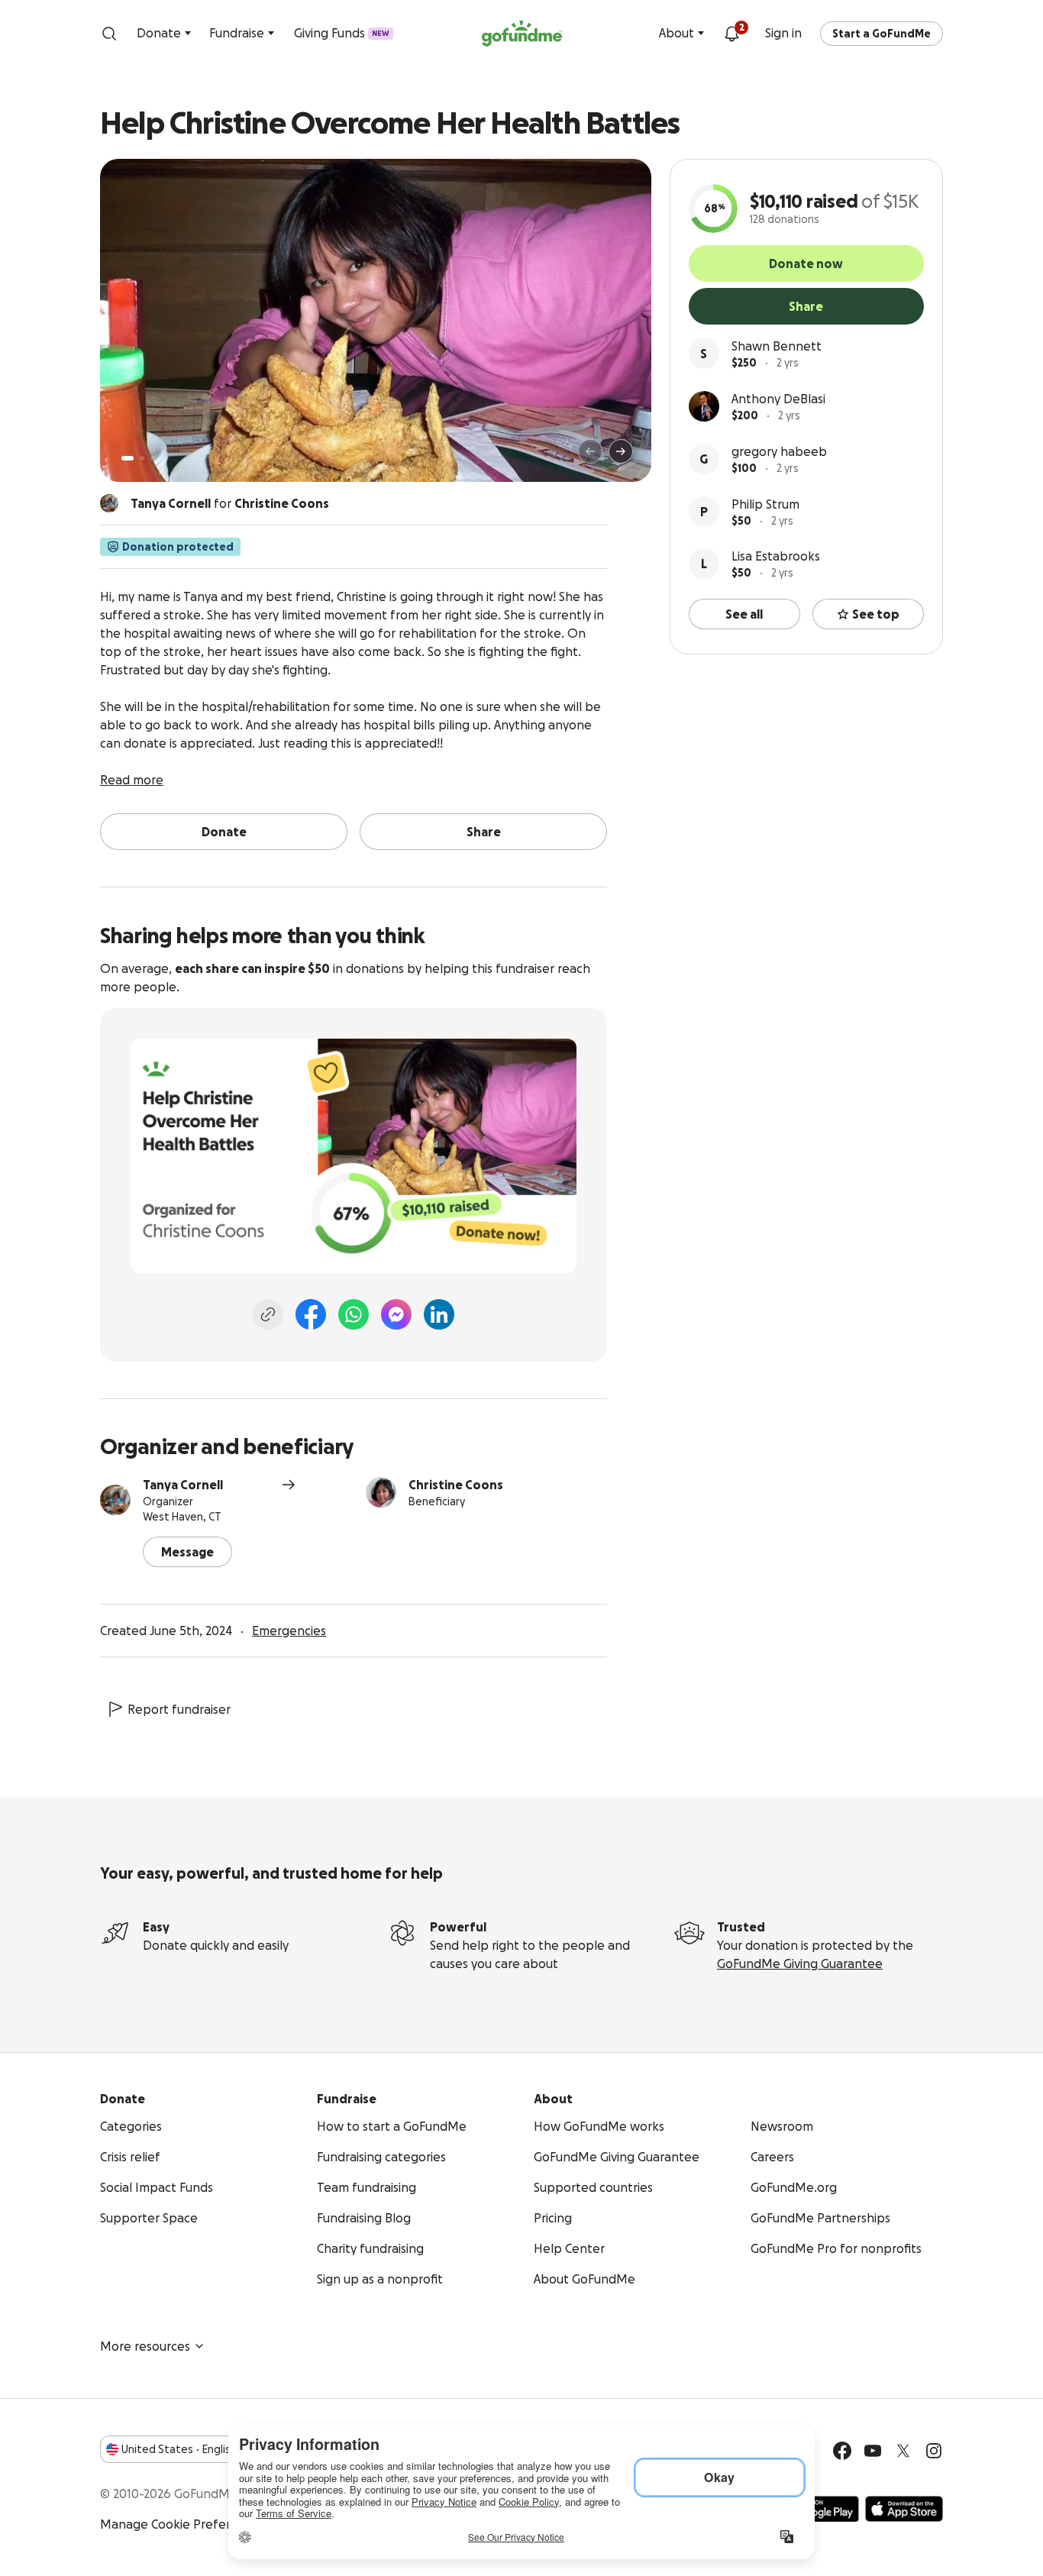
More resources (145, 2346)
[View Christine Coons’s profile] (381, 1492)
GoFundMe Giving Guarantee (800, 1964)
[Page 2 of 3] (142, 458)
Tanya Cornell (183, 1485)
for (230, 503)
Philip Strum (765, 504)
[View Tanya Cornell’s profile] (115, 1500)
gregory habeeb (779, 451)
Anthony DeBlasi (778, 399)
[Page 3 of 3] (153, 458)
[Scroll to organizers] (109, 503)
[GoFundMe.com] (522, 34)
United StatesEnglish (179, 2449)
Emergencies (289, 1631)
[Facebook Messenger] (396, 1314)
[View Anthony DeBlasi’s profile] (704, 406)
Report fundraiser (179, 1709)
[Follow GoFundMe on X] (903, 2451)
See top (876, 614)
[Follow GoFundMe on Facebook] (842, 2451)
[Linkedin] (439, 1314)
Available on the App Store (904, 2509)
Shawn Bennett (777, 346)
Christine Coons (456, 1485)
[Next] (621, 451)
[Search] (109, 34)
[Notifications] (731, 34)
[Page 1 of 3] (128, 458)
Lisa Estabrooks (776, 556)
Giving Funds (342, 33)
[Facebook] (311, 1314)
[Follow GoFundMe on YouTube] (873, 2451)
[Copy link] (268, 1314)
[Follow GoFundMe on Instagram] (934, 2451)
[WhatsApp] (354, 1314)
